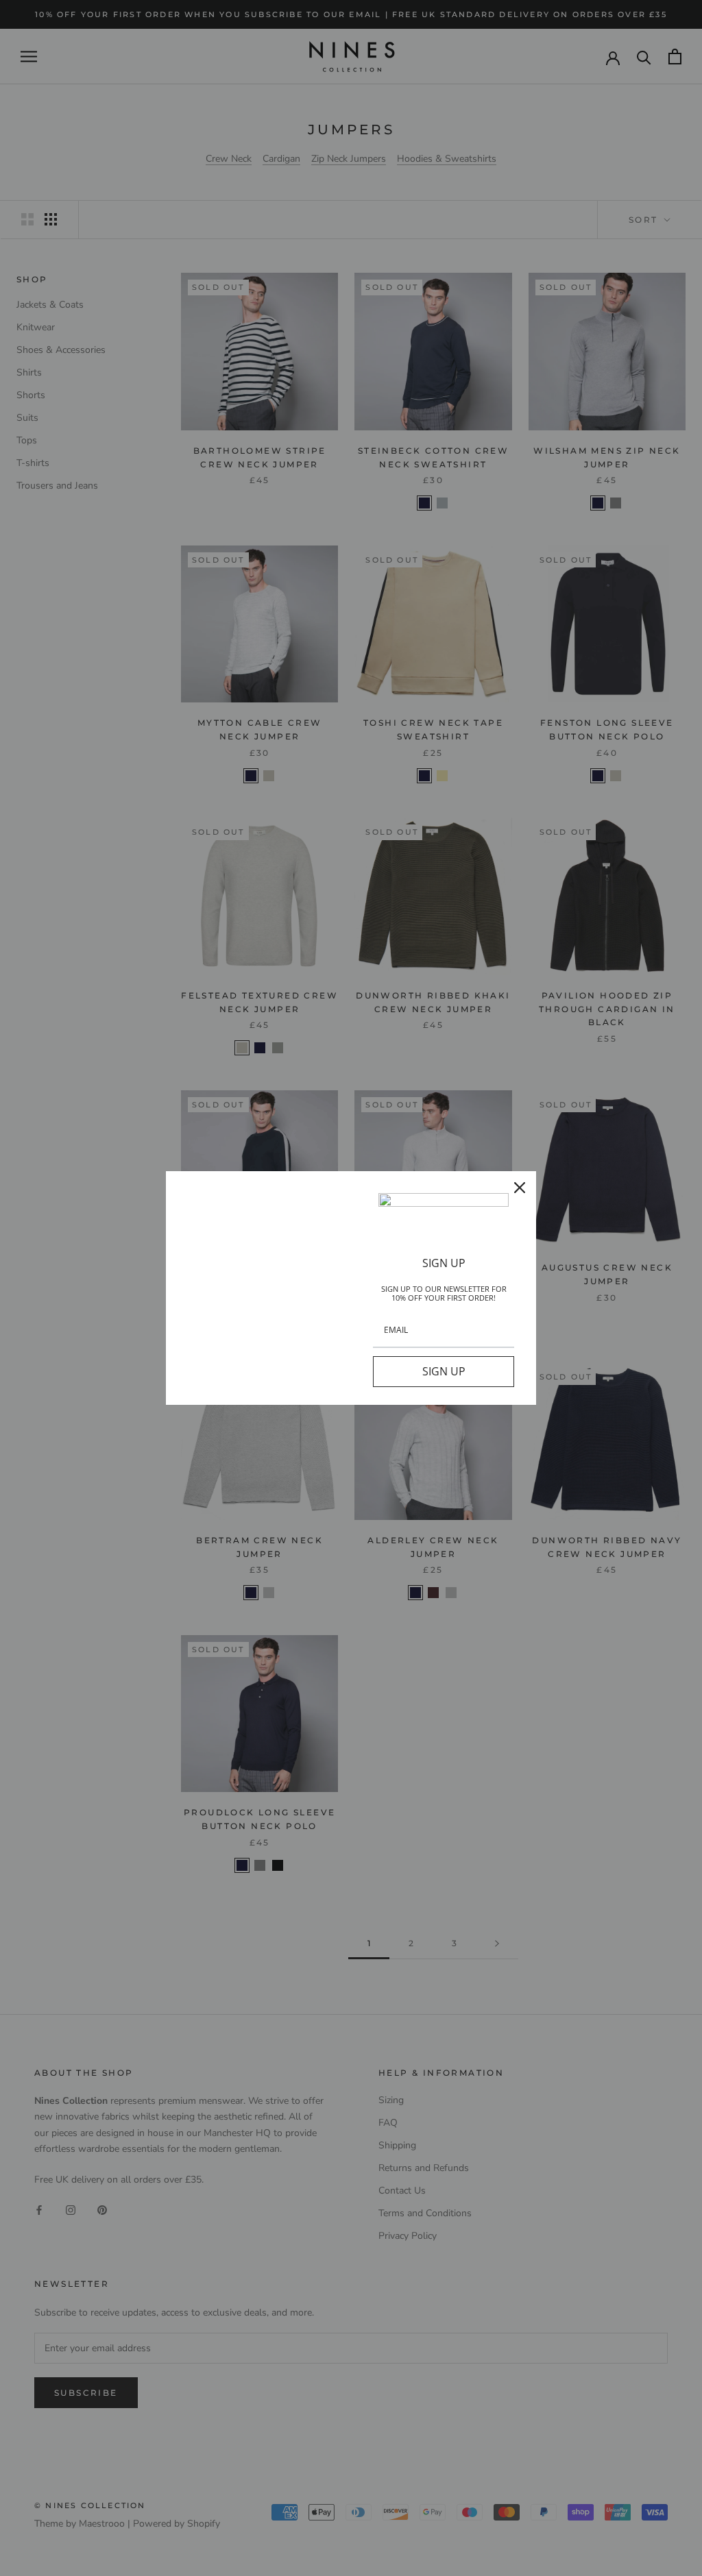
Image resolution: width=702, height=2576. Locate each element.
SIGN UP (444, 1371)
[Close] (520, 1188)
